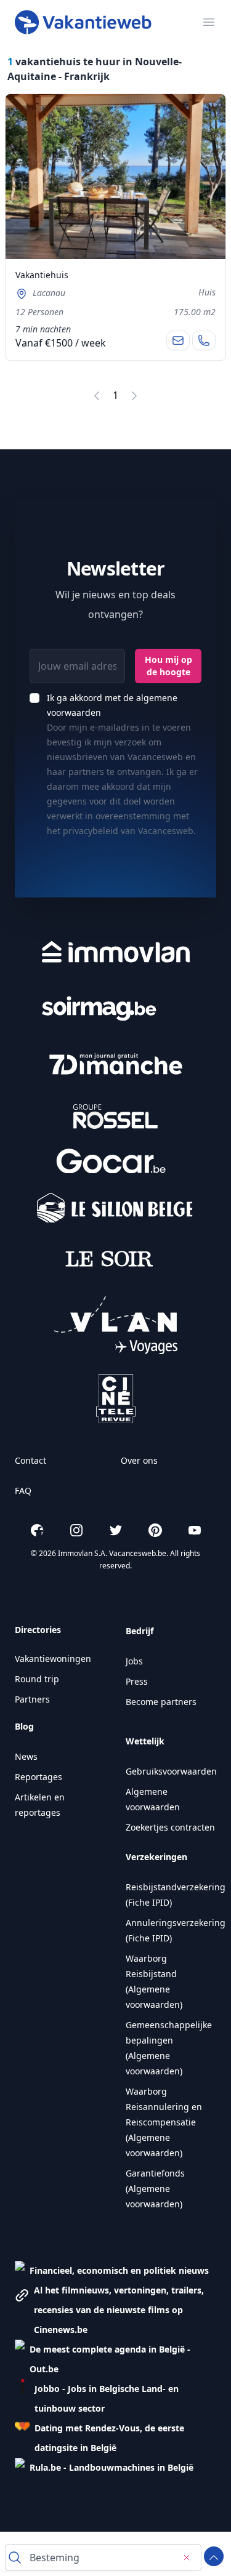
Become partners (161, 1702)
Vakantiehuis (42, 275)
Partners (32, 1699)
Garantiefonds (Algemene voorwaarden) (155, 2189)
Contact (30, 1460)
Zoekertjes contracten (170, 1827)
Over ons (139, 1460)
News (26, 1756)
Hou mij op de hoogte (168, 666)
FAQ (23, 1491)
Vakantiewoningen (53, 1659)
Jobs (134, 1661)
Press (137, 1681)
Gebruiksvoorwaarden (171, 1771)
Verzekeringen (156, 1857)
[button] (112, 2271)
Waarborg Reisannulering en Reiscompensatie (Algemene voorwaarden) (164, 2122)
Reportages (38, 1777)
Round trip (37, 1679)
